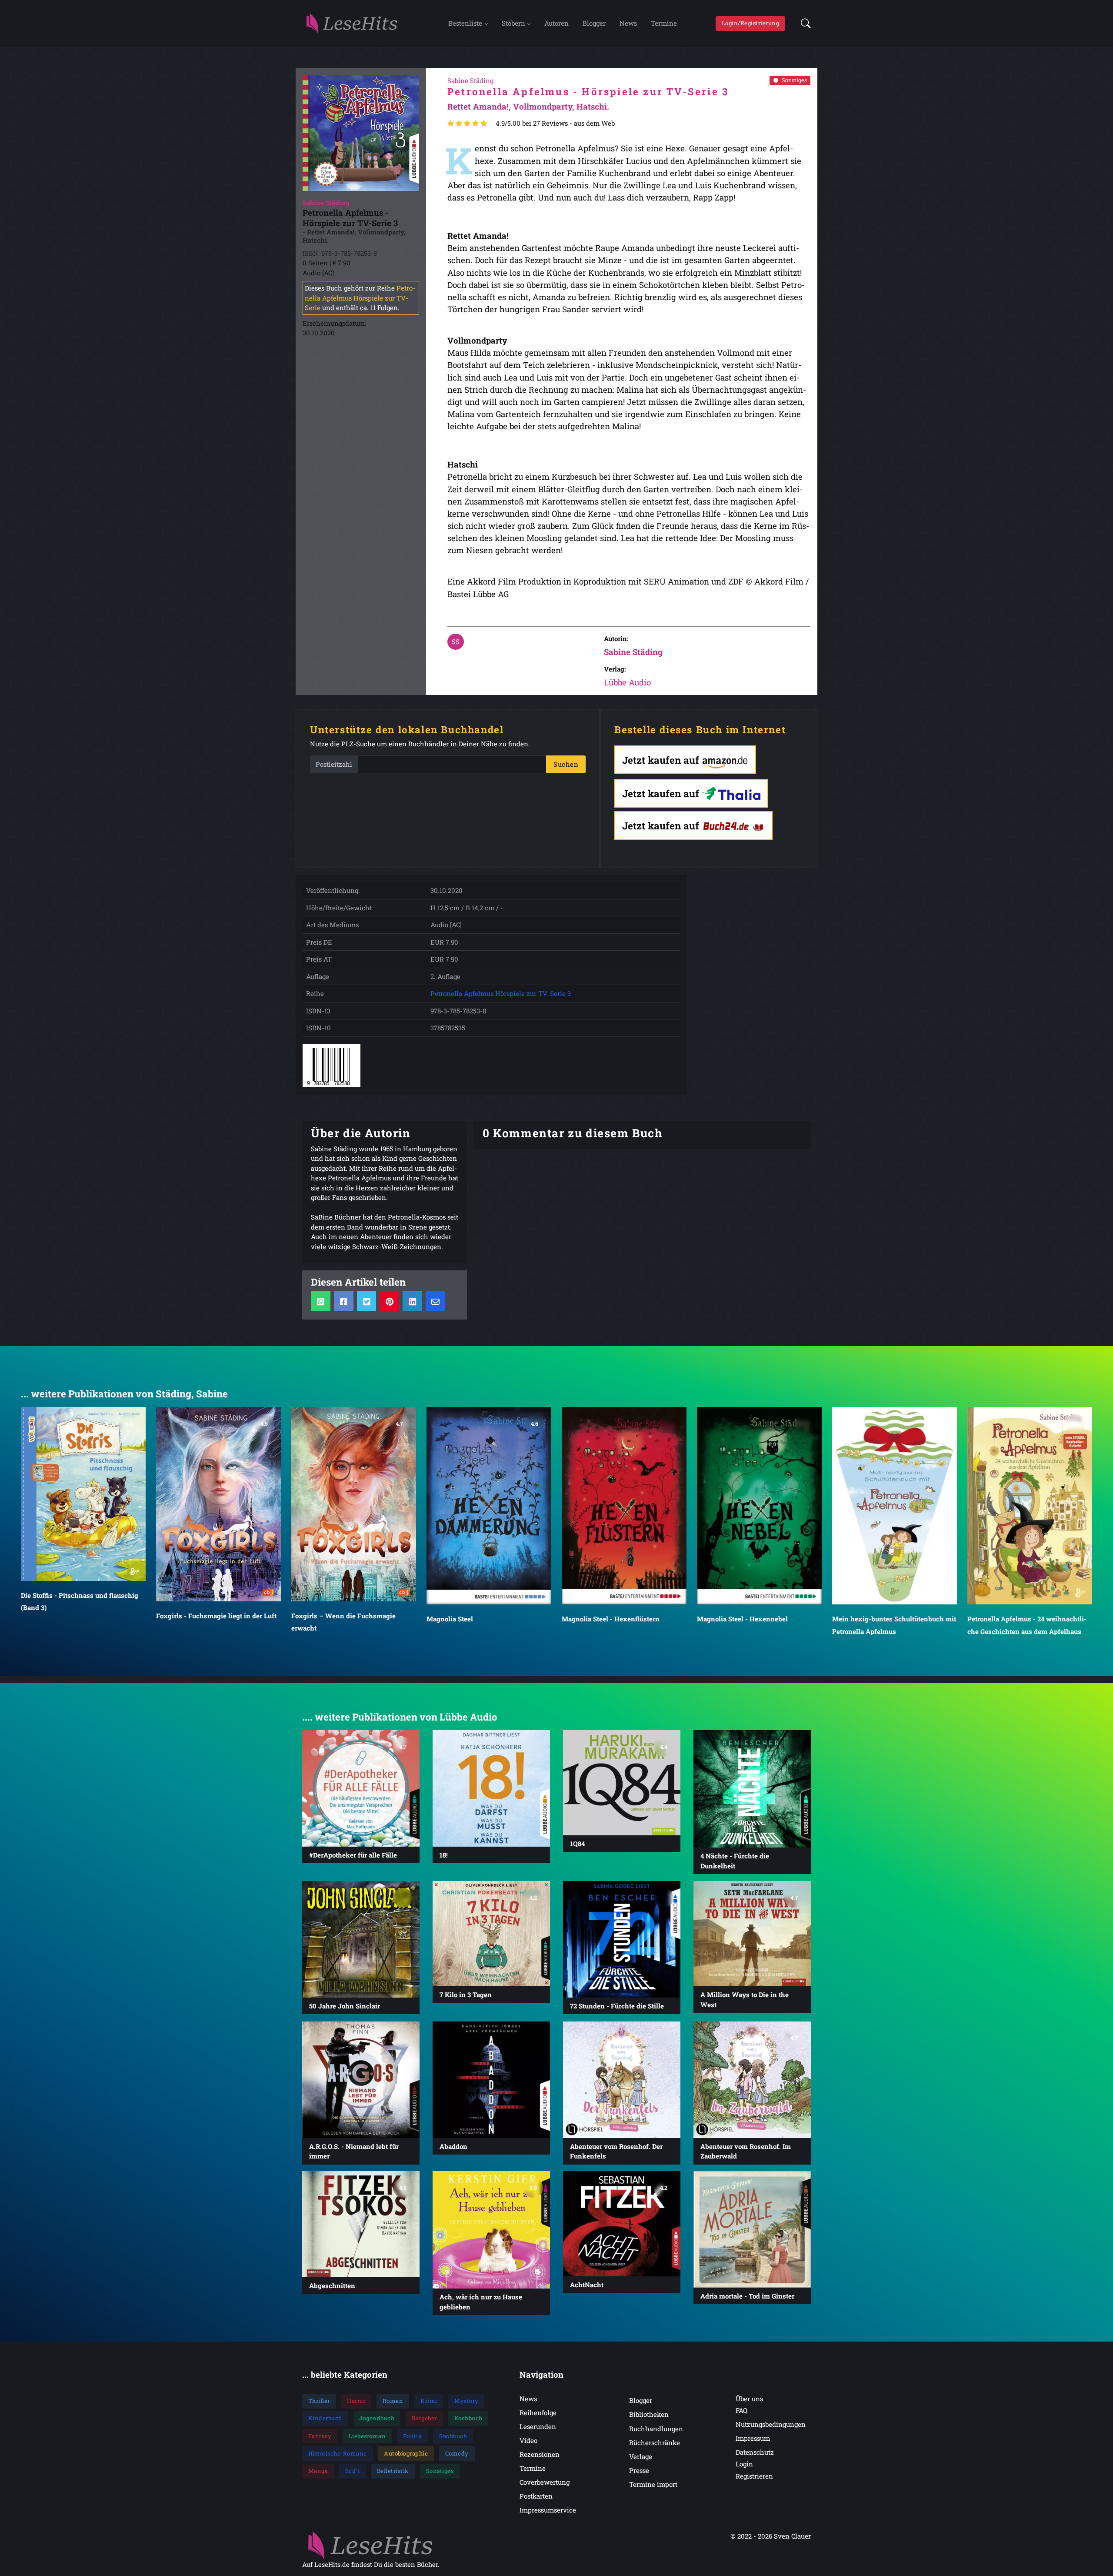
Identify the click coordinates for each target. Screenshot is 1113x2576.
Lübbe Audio (627, 682)
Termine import (653, 2484)
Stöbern (513, 23)
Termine (664, 23)
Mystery (467, 2401)
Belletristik (393, 2471)
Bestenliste (465, 23)
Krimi (429, 2401)
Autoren (556, 23)
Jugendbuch (377, 2418)
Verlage (641, 2456)
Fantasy (320, 2436)
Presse (639, 2470)
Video (528, 2440)
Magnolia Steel (315, 1619)
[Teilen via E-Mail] (435, 1301)
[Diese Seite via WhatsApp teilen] (321, 1301)
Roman (393, 2401)
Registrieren (754, 2476)
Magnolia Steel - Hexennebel (607, 1619)
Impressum (753, 2438)
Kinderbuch (325, 2418)
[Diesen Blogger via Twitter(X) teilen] (367, 1301)
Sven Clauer (792, 2536)
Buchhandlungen (656, 2429)
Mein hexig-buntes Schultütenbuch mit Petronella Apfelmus (759, 1625)
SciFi (353, 2471)
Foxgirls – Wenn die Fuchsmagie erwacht (208, 1621)
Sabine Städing (633, 652)
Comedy (457, 2453)
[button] (803, 23)
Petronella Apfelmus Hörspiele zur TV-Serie (360, 298)
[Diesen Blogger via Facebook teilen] (344, 1301)
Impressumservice (548, 2510)
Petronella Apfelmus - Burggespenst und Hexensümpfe (1024, 1551)
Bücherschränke (655, 2442)
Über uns (749, 2399)
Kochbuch (468, 2418)
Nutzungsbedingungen (771, 2424)
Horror (356, 2401)
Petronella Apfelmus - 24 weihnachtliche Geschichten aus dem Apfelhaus (892, 1625)
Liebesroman (367, 2436)
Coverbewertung (545, 2482)
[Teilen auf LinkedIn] (412, 1301)
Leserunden (538, 2426)
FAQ (741, 2410)
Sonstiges (794, 80)
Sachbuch (453, 2436)
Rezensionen (540, 2454)
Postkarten (536, 2496)
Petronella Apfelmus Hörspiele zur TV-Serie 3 (501, 993)
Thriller (319, 2401)
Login (744, 2464)
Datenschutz (755, 2452)
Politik (413, 2436)
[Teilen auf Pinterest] (389, 1301)
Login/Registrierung (751, 23)
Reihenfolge (538, 2412)
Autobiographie (406, 2453)
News (628, 23)
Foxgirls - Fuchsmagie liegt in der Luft (81, 1615)
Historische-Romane (338, 2453)
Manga (318, 2471)
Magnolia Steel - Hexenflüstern (475, 1619)
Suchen (566, 764)
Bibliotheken (649, 2414)
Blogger (594, 23)
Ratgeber (424, 2418)
